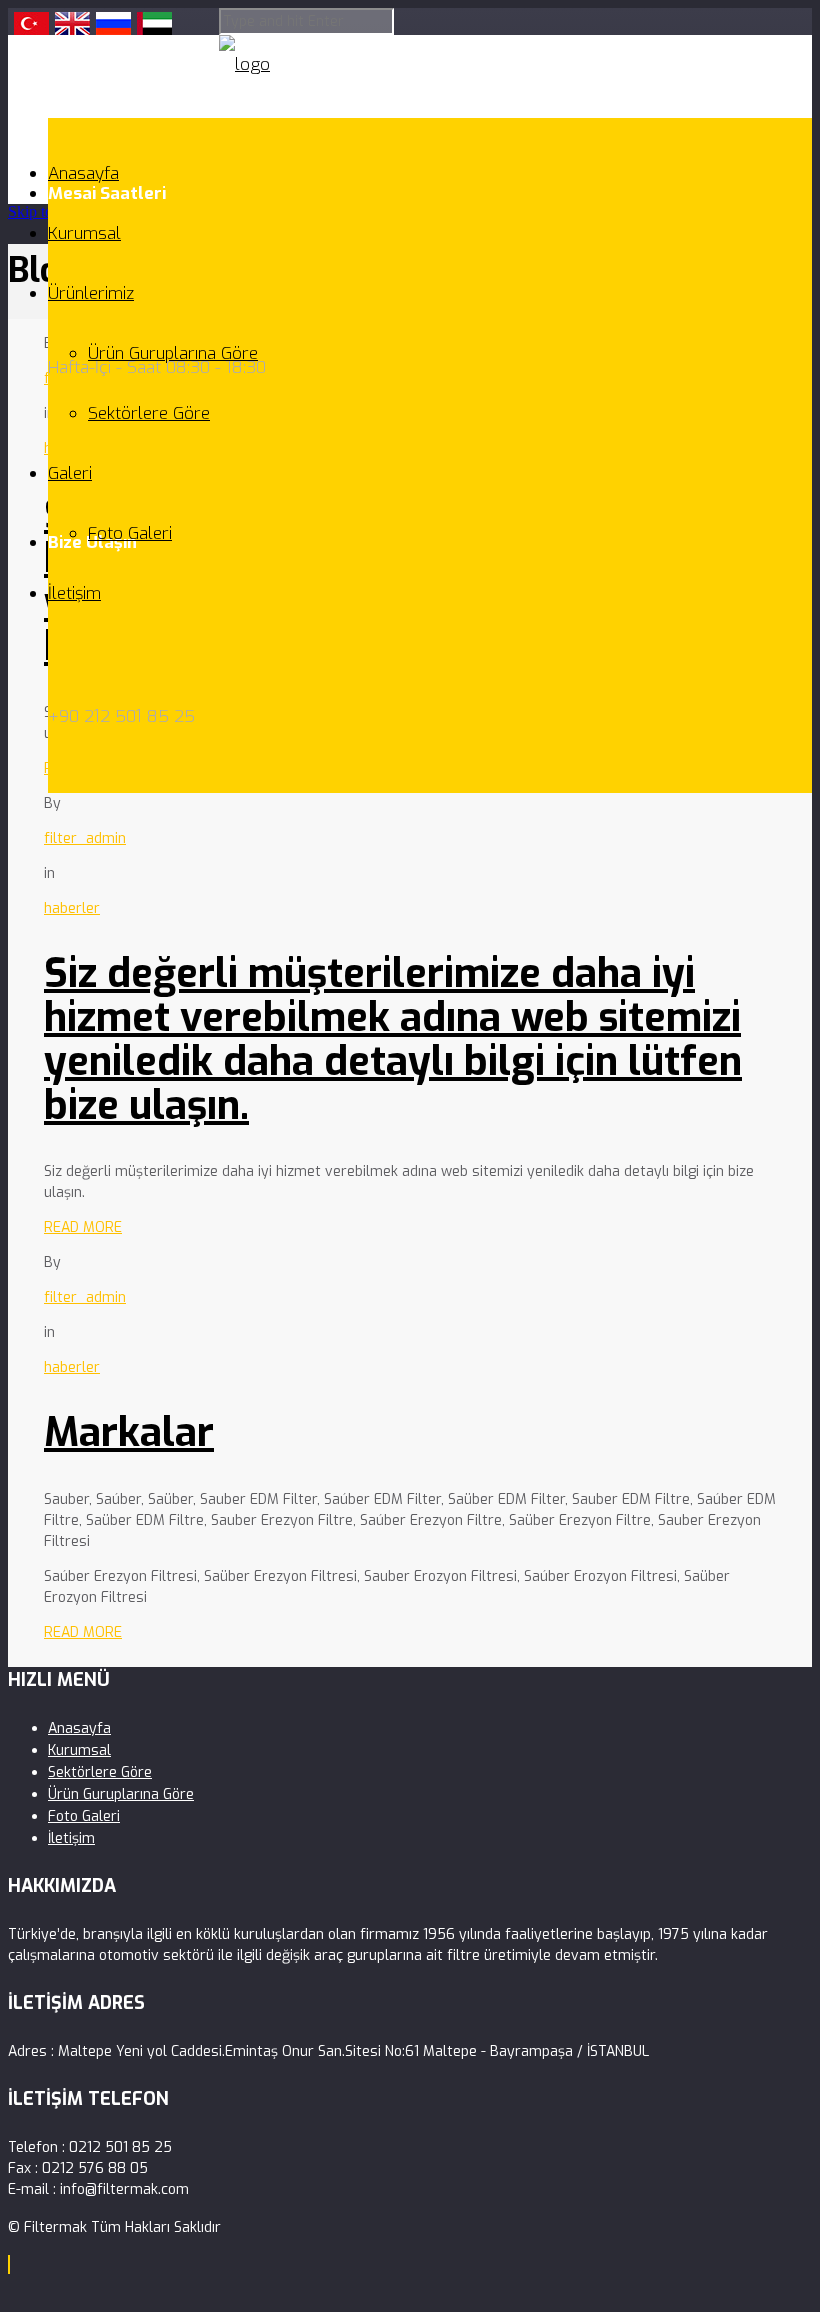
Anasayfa (83, 173)
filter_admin (85, 838)
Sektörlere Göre (149, 413)
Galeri (70, 473)
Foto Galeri (130, 533)
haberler (72, 908)
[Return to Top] (9, 2264)
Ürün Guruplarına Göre (173, 353)
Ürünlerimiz (91, 293)
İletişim (74, 593)
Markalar (129, 1432)
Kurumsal (84, 233)
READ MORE (83, 1227)
